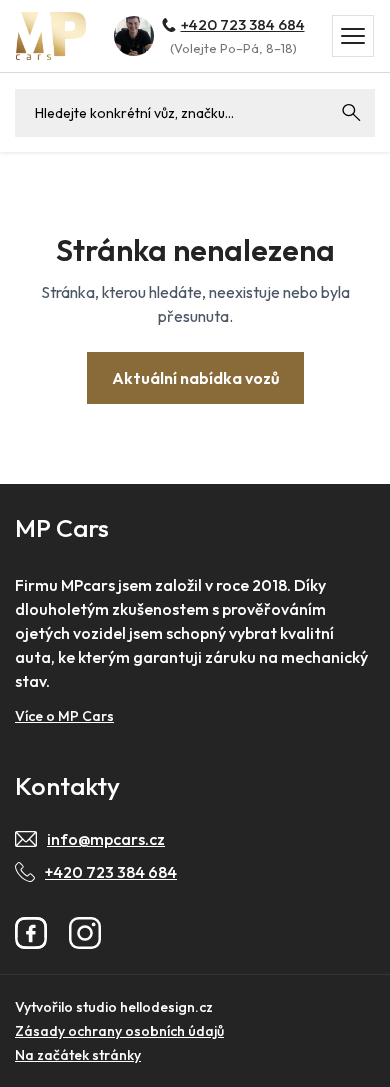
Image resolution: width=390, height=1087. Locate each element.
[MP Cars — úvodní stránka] (51, 35)
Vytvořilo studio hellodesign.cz (114, 1007)
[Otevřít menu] (353, 36)
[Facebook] (31, 933)
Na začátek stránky (78, 1055)
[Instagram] (85, 933)
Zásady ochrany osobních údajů (119, 1031)
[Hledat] (351, 113)
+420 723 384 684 (243, 24)
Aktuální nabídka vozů (195, 378)
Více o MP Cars (64, 716)
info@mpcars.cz (106, 839)
